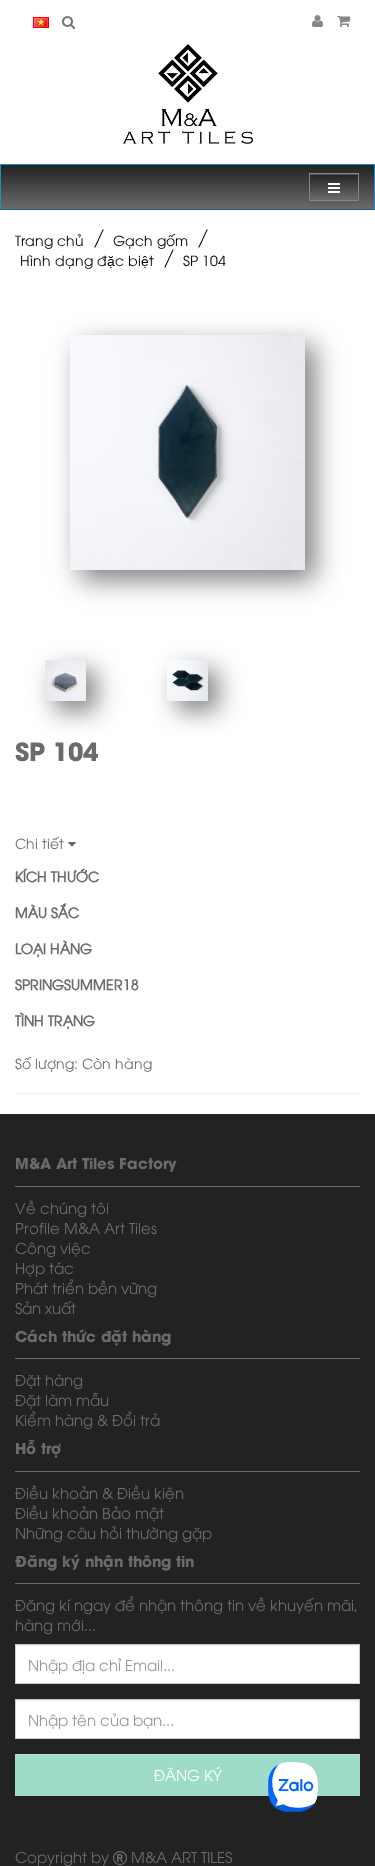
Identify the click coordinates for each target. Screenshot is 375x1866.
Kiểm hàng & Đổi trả (87, 1419)
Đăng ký (188, 1774)
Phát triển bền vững (86, 1287)
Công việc (53, 1247)
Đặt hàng (49, 1379)
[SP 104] (187, 452)
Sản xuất (45, 1307)
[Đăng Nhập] (317, 19)
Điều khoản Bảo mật (89, 1512)
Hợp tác (44, 1267)
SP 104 (204, 259)
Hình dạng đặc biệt (87, 259)
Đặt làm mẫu (62, 1399)
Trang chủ (49, 239)
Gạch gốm (150, 239)
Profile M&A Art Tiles (86, 1227)
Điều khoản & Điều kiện (99, 1492)
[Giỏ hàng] (343, 19)
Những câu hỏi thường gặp (113, 1532)
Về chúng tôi (62, 1207)
